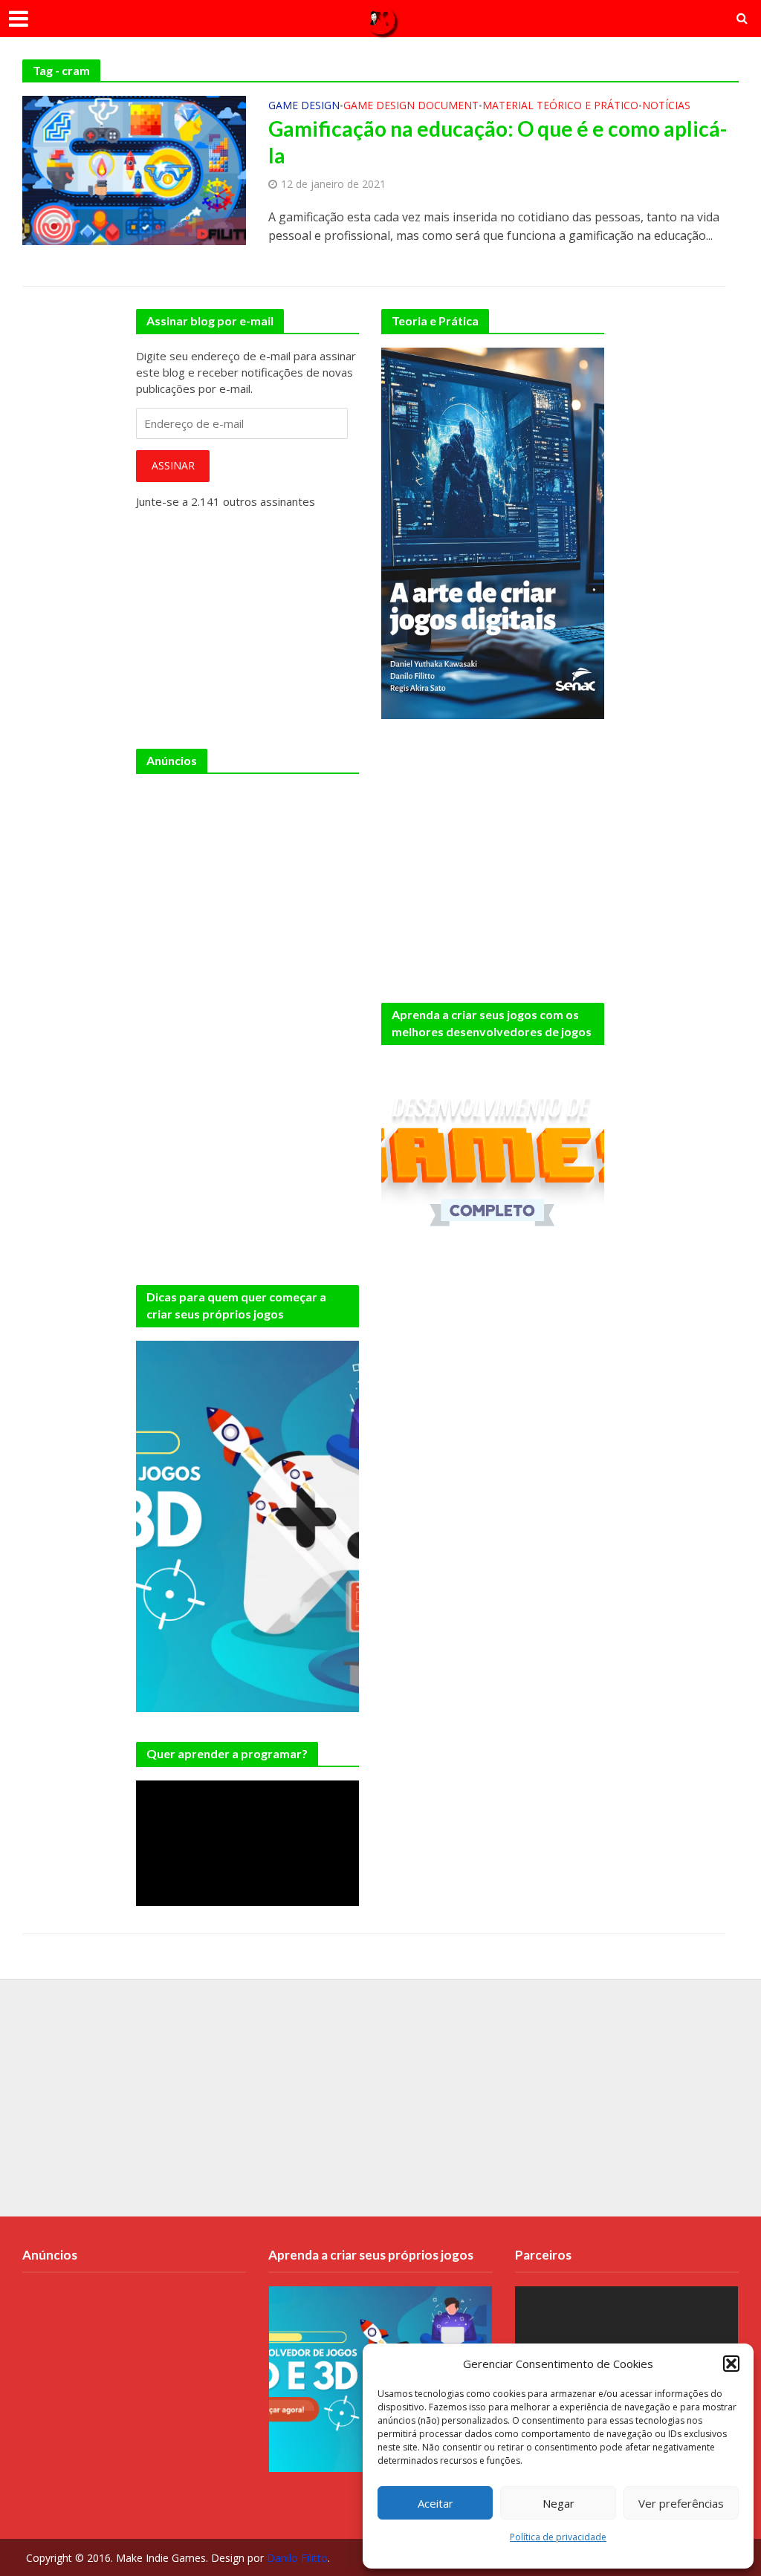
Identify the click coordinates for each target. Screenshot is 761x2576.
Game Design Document (411, 106)
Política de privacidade (558, 2537)
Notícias (666, 106)
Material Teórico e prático (560, 106)
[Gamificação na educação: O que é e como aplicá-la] (134, 169)
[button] (731, 2364)
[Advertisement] (247, 880)
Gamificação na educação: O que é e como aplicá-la (498, 142)
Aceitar (435, 2503)
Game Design (304, 106)
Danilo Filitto (297, 2558)
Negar (558, 2503)
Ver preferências (681, 2503)
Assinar (173, 465)
